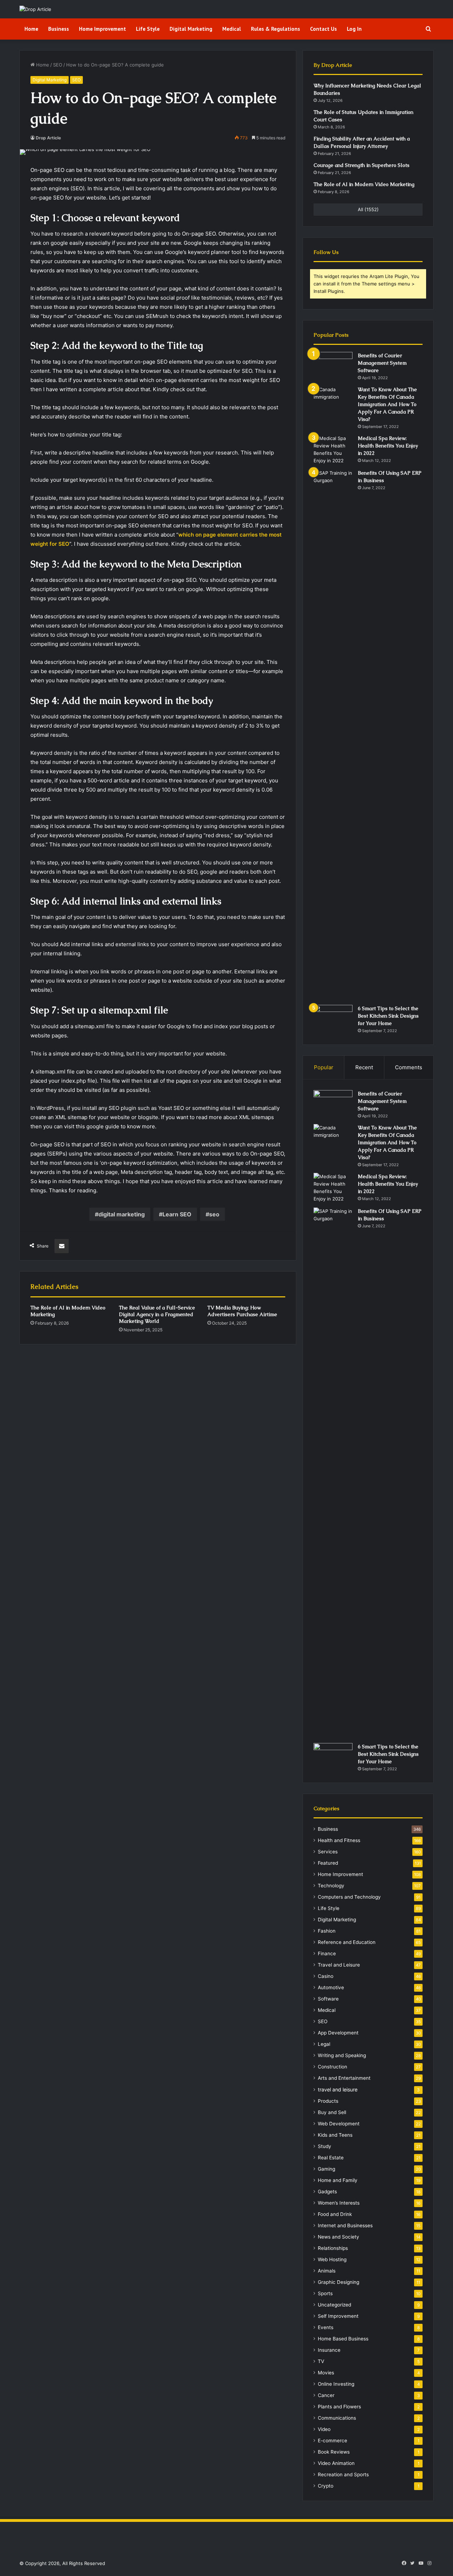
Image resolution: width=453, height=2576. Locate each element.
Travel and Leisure (339, 1965)
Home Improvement (102, 29)
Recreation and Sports (343, 2474)
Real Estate (331, 2158)
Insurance (329, 2350)
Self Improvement (338, 2316)
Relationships (333, 2248)
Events (326, 2327)
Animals (327, 2271)
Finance (327, 1953)
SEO (58, 65)
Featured (328, 1863)
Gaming (326, 2169)
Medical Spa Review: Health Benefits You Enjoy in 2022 (388, 446)
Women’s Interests (339, 2203)
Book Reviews (334, 2452)
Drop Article (48, 138)
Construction (332, 2067)
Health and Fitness (339, 1840)
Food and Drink (335, 2214)
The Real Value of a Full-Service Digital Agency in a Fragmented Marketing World (157, 1314)
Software (328, 1999)
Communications (337, 2418)
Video (324, 2429)
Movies (326, 2373)
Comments (409, 1067)
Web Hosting (332, 2259)
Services (328, 1852)
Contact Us (323, 29)
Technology (331, 1886)
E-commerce (332, 2441)
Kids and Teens (335, 2135)
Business (59, 29)
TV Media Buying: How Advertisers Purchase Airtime (242, 1311)
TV (321, 2361)
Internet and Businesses (345, 2225)
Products (328, 2101)
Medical (232, 29)
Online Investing (336, 2384)
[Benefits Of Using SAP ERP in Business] (333, 735)
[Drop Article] (35, 9)
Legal (324, 2044)
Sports (325, 2293)
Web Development (339, 2124)
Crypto (326, 2486)
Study (325, 2146)
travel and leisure (338, 2089)
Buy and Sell (332, 2112)
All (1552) (368, 209)
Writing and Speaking (342, 2055)
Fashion (327, 1931)
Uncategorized (334, 2305)
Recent (364, 1067)
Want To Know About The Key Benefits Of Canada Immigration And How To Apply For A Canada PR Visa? (387, 404)
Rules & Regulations (276, 29)
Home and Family (338, 2180)
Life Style (148, 29)
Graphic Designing (339, 2282)
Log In (354, 29)
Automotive (331, 1987)
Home (31, 29)
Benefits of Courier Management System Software (382, 363)
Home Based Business (343, 2339)
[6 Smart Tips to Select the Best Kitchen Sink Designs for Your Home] (333, 1018)
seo (214, 1214)
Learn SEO (177, 1214)
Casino (326, 1976)
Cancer (326, 2395)
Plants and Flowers (339, 2407)
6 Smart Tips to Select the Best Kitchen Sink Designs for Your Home (388, 1016)
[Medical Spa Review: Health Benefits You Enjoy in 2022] (333, 450)
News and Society (339, 2237)
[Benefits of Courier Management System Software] (333, 365)
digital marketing (122, 1214)
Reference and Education (347, 1942)
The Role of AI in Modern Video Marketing (364, 184)
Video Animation (336, 2463)
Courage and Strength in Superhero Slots (362, 165)
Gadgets (327, 2192)
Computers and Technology (349, 1897)
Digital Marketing (191, 29)
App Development (338, 2033)
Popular (324, 1067)
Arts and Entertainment (344, 2078)
